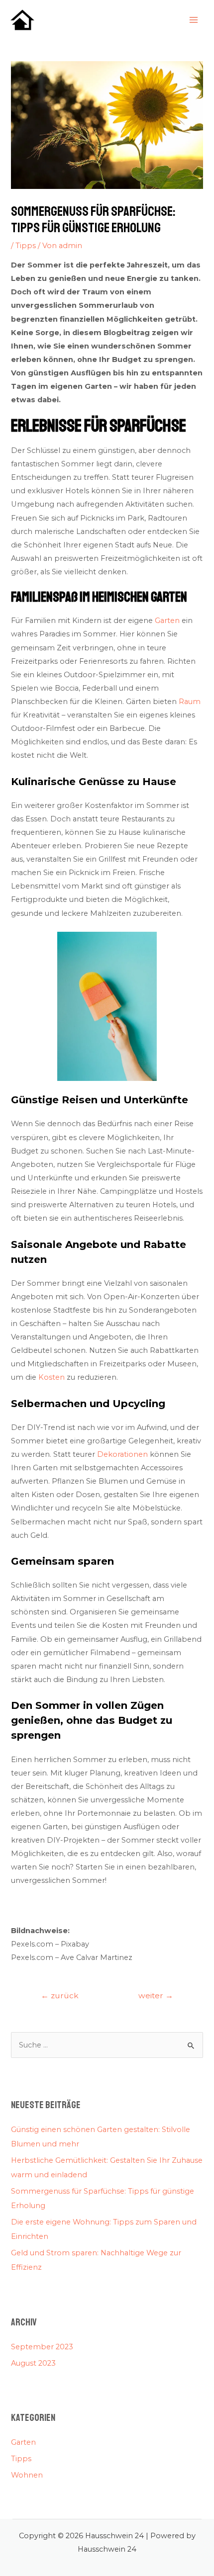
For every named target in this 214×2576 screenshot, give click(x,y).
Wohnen (27, 2475)
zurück (60, 1996)
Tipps (26, 246)
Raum (190, 702)
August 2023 (33, 2363)
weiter (156, 1996)
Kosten (52, 1377)
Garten (167, 621)
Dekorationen (122, 1454)
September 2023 (42, 2347)
